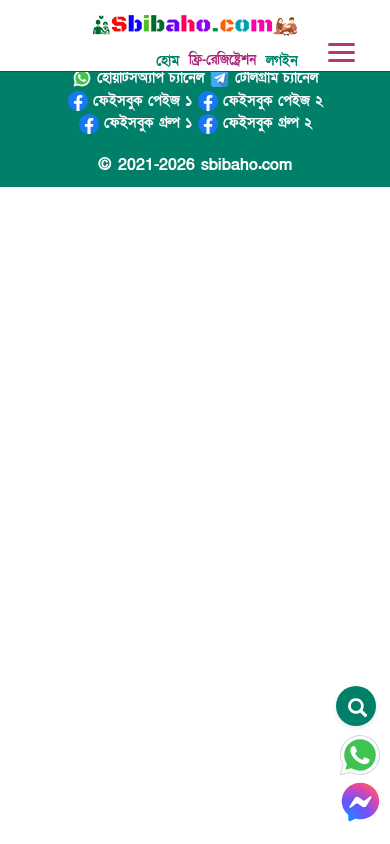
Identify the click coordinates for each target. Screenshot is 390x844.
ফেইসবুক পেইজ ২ (270, 100)
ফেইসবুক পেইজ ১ (140, 100)
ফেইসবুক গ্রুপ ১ (145, 122)
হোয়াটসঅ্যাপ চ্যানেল (148, 77)
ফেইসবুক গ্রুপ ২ (265, 122)
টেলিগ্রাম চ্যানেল (274, 77)
